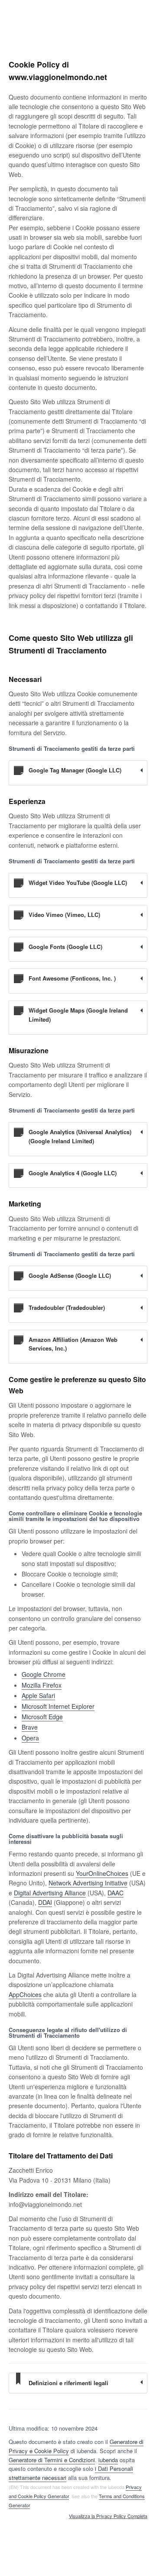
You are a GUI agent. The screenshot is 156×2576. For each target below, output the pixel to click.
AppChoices (25, 1994)
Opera (30, 1738)
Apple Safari (38, 1695)
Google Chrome (44, 1674)
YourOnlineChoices (102, 1873)
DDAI (45, 1902)
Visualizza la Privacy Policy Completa (108, 2516)
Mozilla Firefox (42, 1685)
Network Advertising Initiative (88, 1883)
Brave (30, 1727)
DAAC (115, 1893)
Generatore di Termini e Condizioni (52, 2460)
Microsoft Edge (42, 1717)
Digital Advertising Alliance (50, 1893)
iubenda (108, 2460)
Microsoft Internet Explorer (58, 1706)
